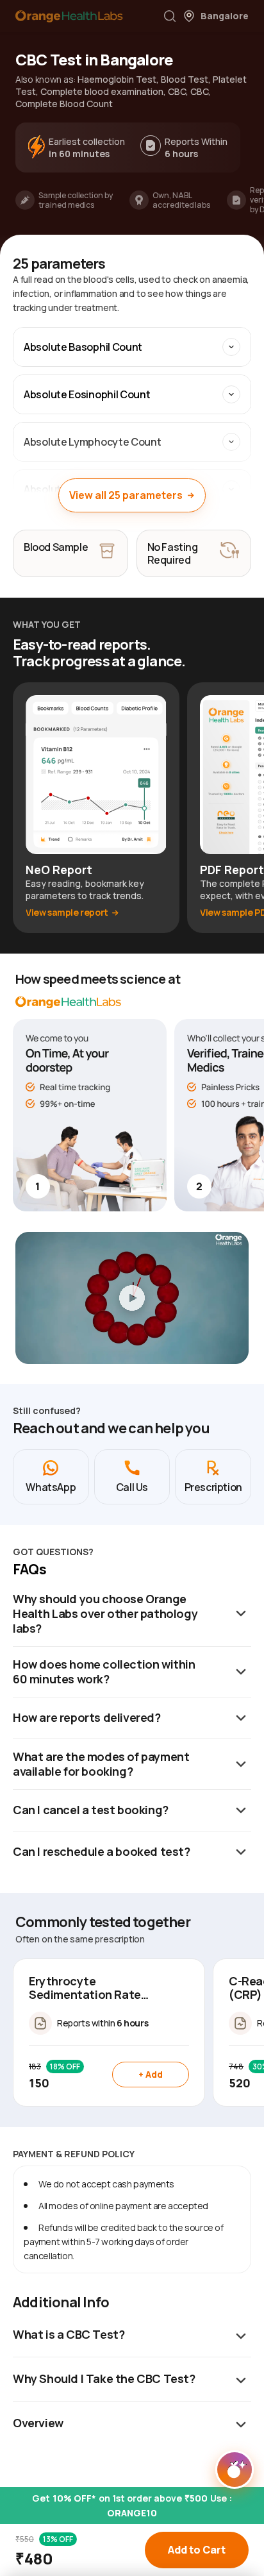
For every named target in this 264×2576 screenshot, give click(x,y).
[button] (170, 16)
